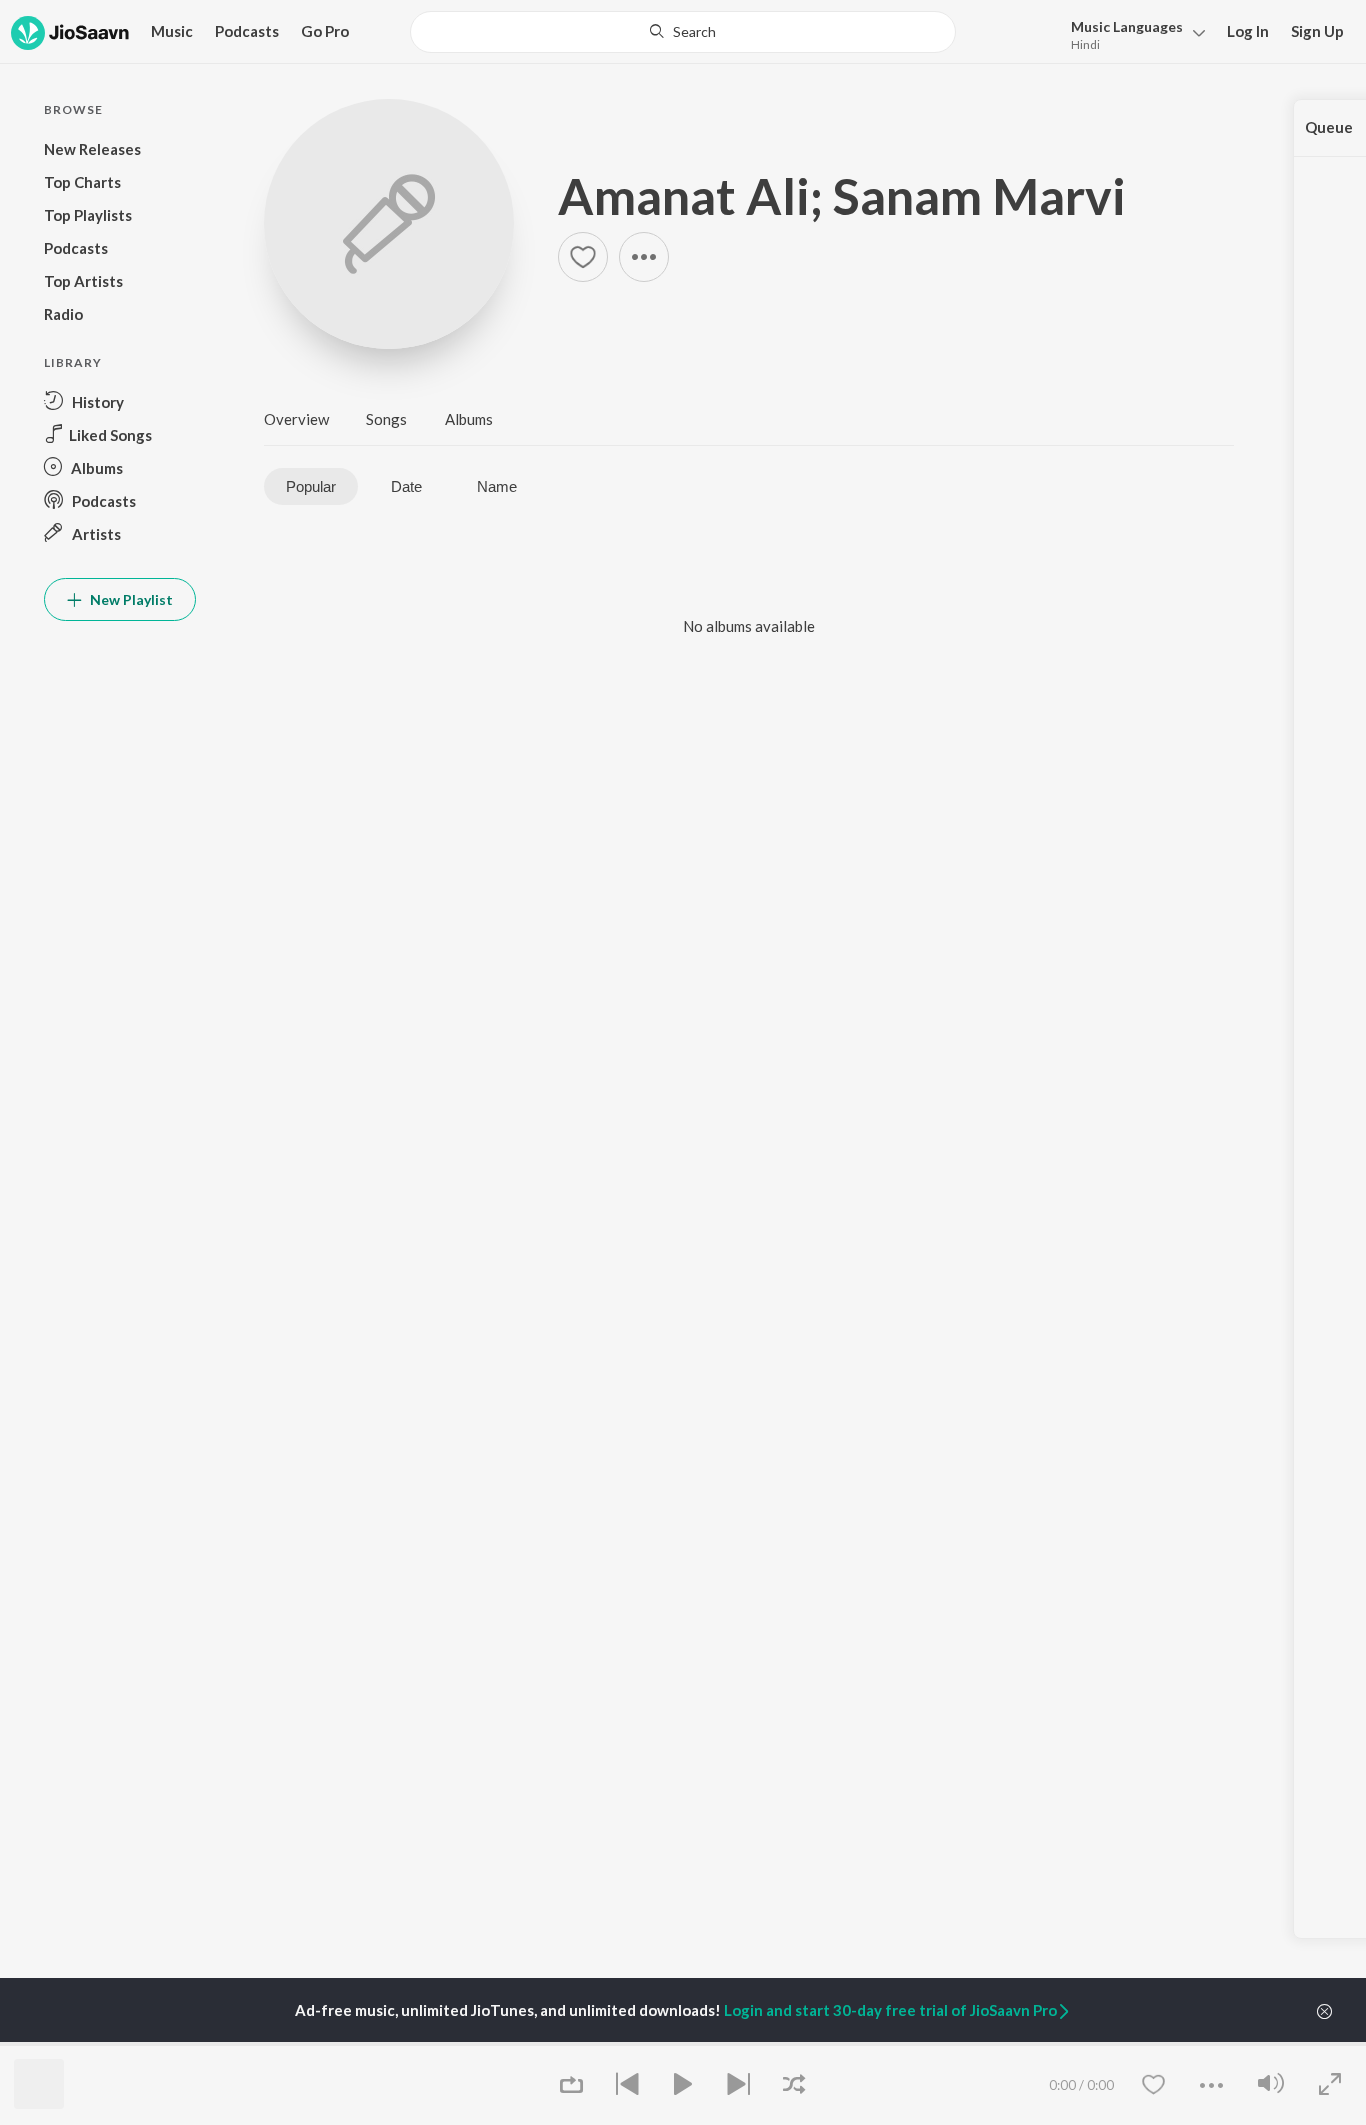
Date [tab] (406, 486)
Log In (1248, 31)
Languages (1127, 26)
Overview (296, 419)
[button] (1132, 33)
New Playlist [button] (130, 599)
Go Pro (325, 31)
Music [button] (172, 31)
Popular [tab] (311, 486)
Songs (386, 419)
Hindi (1085, 44)
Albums (469, 419)
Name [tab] (497, 486)
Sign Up (1317, 31)
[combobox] (683, 32)
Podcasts (247, 31)
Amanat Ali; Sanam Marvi (842, 196)
